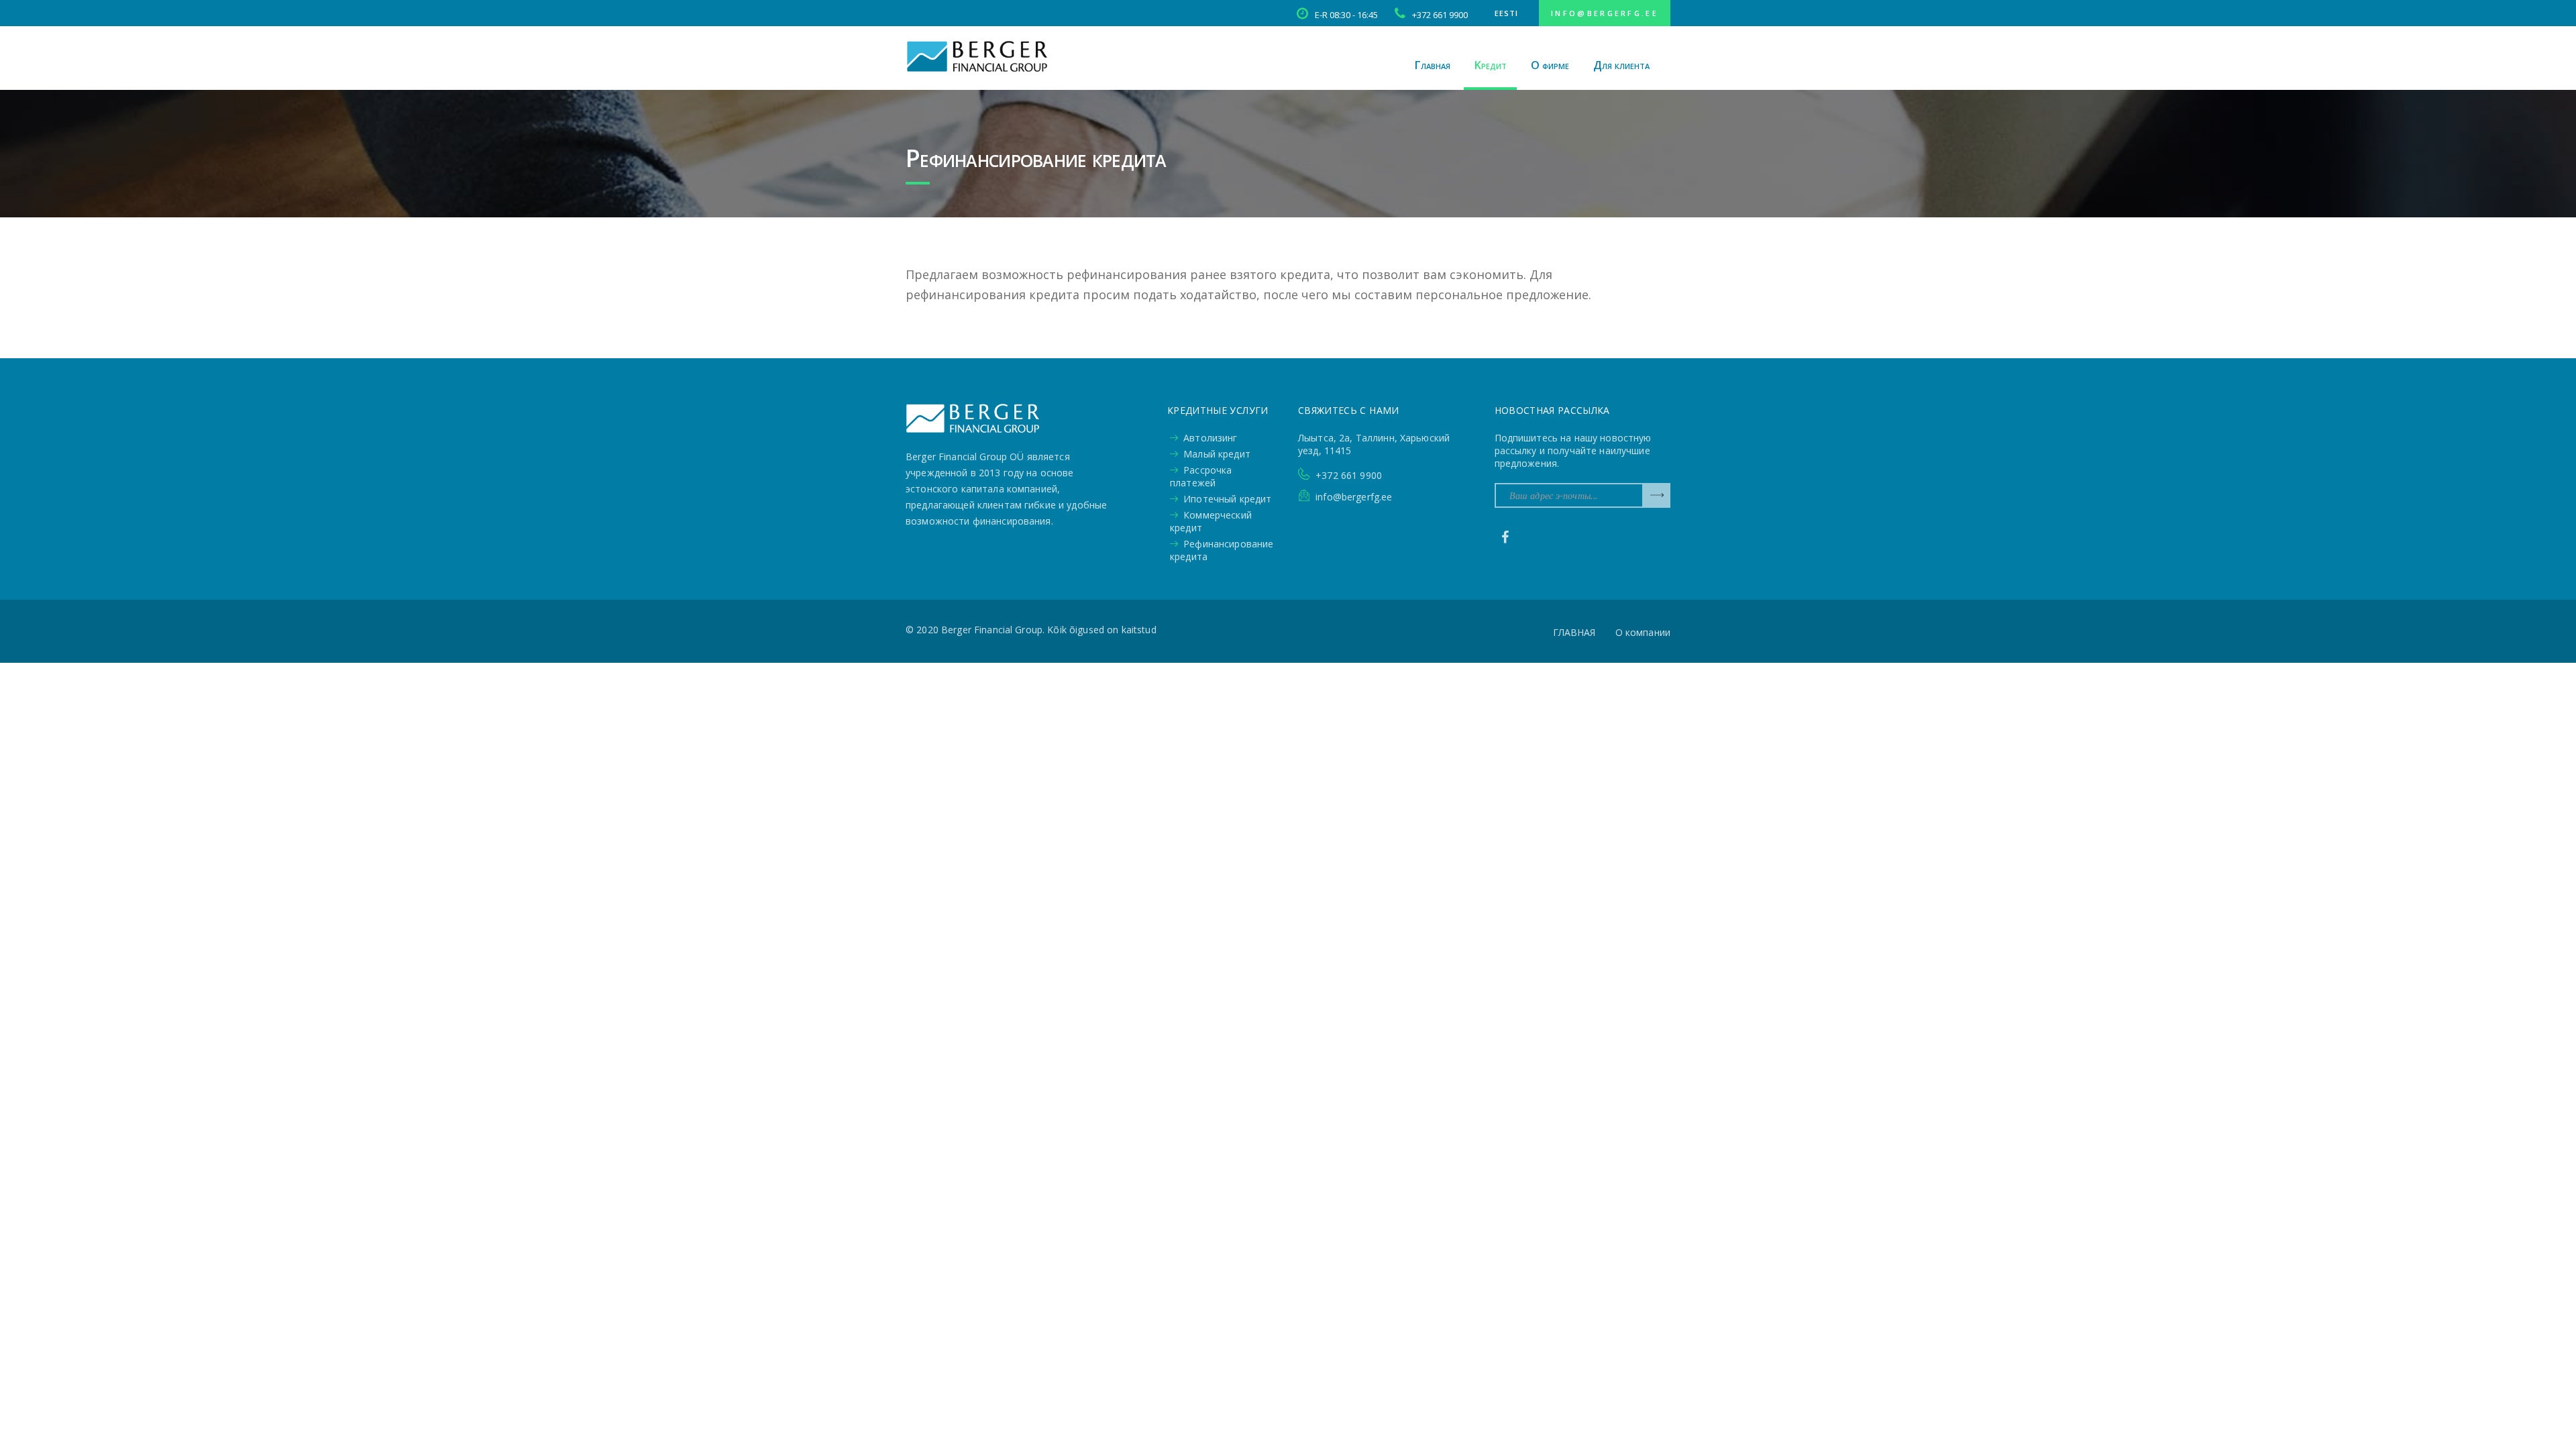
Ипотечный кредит (1227, 499)
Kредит (1491, 65)
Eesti (1506, 13)
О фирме (1550, 65)
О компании (1643, 632)
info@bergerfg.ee (1605, 13)
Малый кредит (1217, 454)
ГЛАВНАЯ (1574, 632)
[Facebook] (1505, 537)
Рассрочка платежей (1201, 476)
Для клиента (1621, 65)
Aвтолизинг (1210, 438)
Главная (1433, 65)
